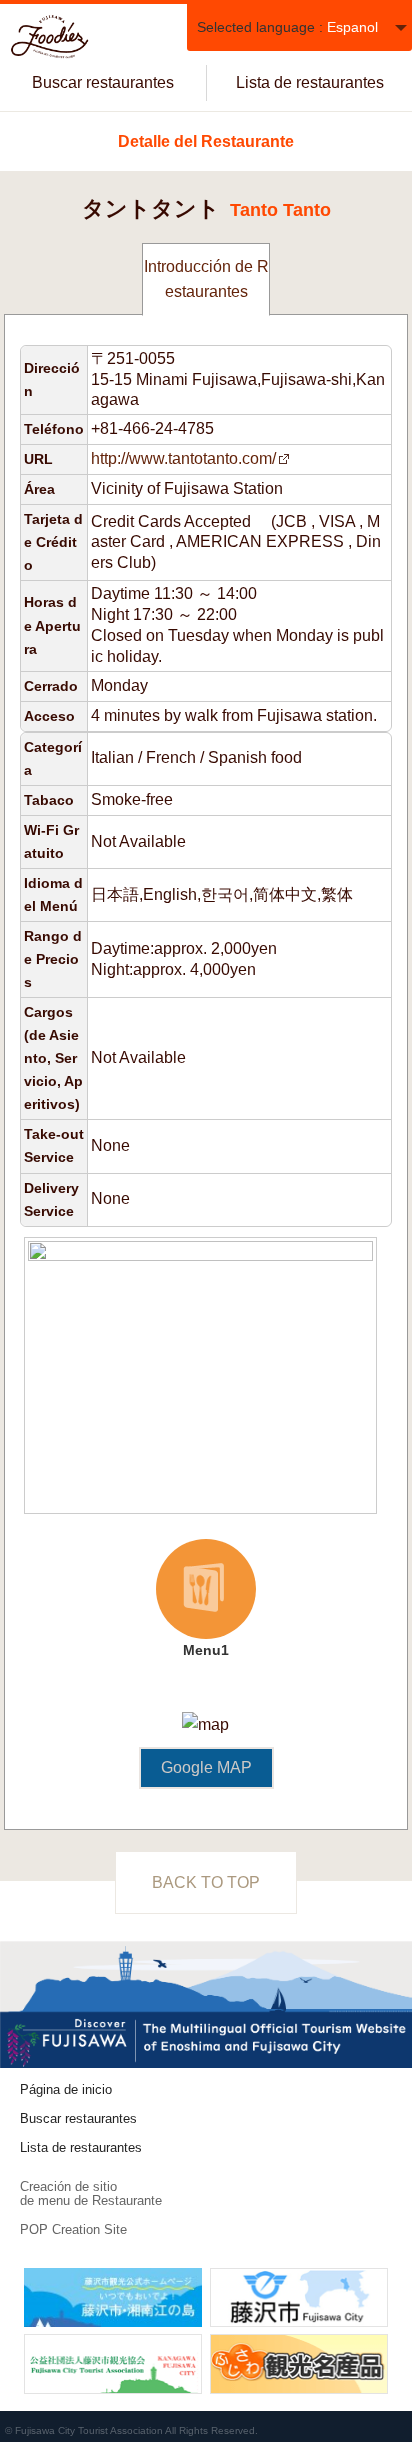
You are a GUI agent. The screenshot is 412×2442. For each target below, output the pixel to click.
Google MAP (206, 1767)
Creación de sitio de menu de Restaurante (91, 2193)
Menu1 (187, 1600)
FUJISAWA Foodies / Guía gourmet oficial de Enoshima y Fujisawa (50, 37)
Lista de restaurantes (310, 82)
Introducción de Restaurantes (206, 279)
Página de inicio (66, 2089)
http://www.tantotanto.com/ (183, 458)
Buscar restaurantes (103, 82)
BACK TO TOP (206, 1882)
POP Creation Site (73, 2229)
